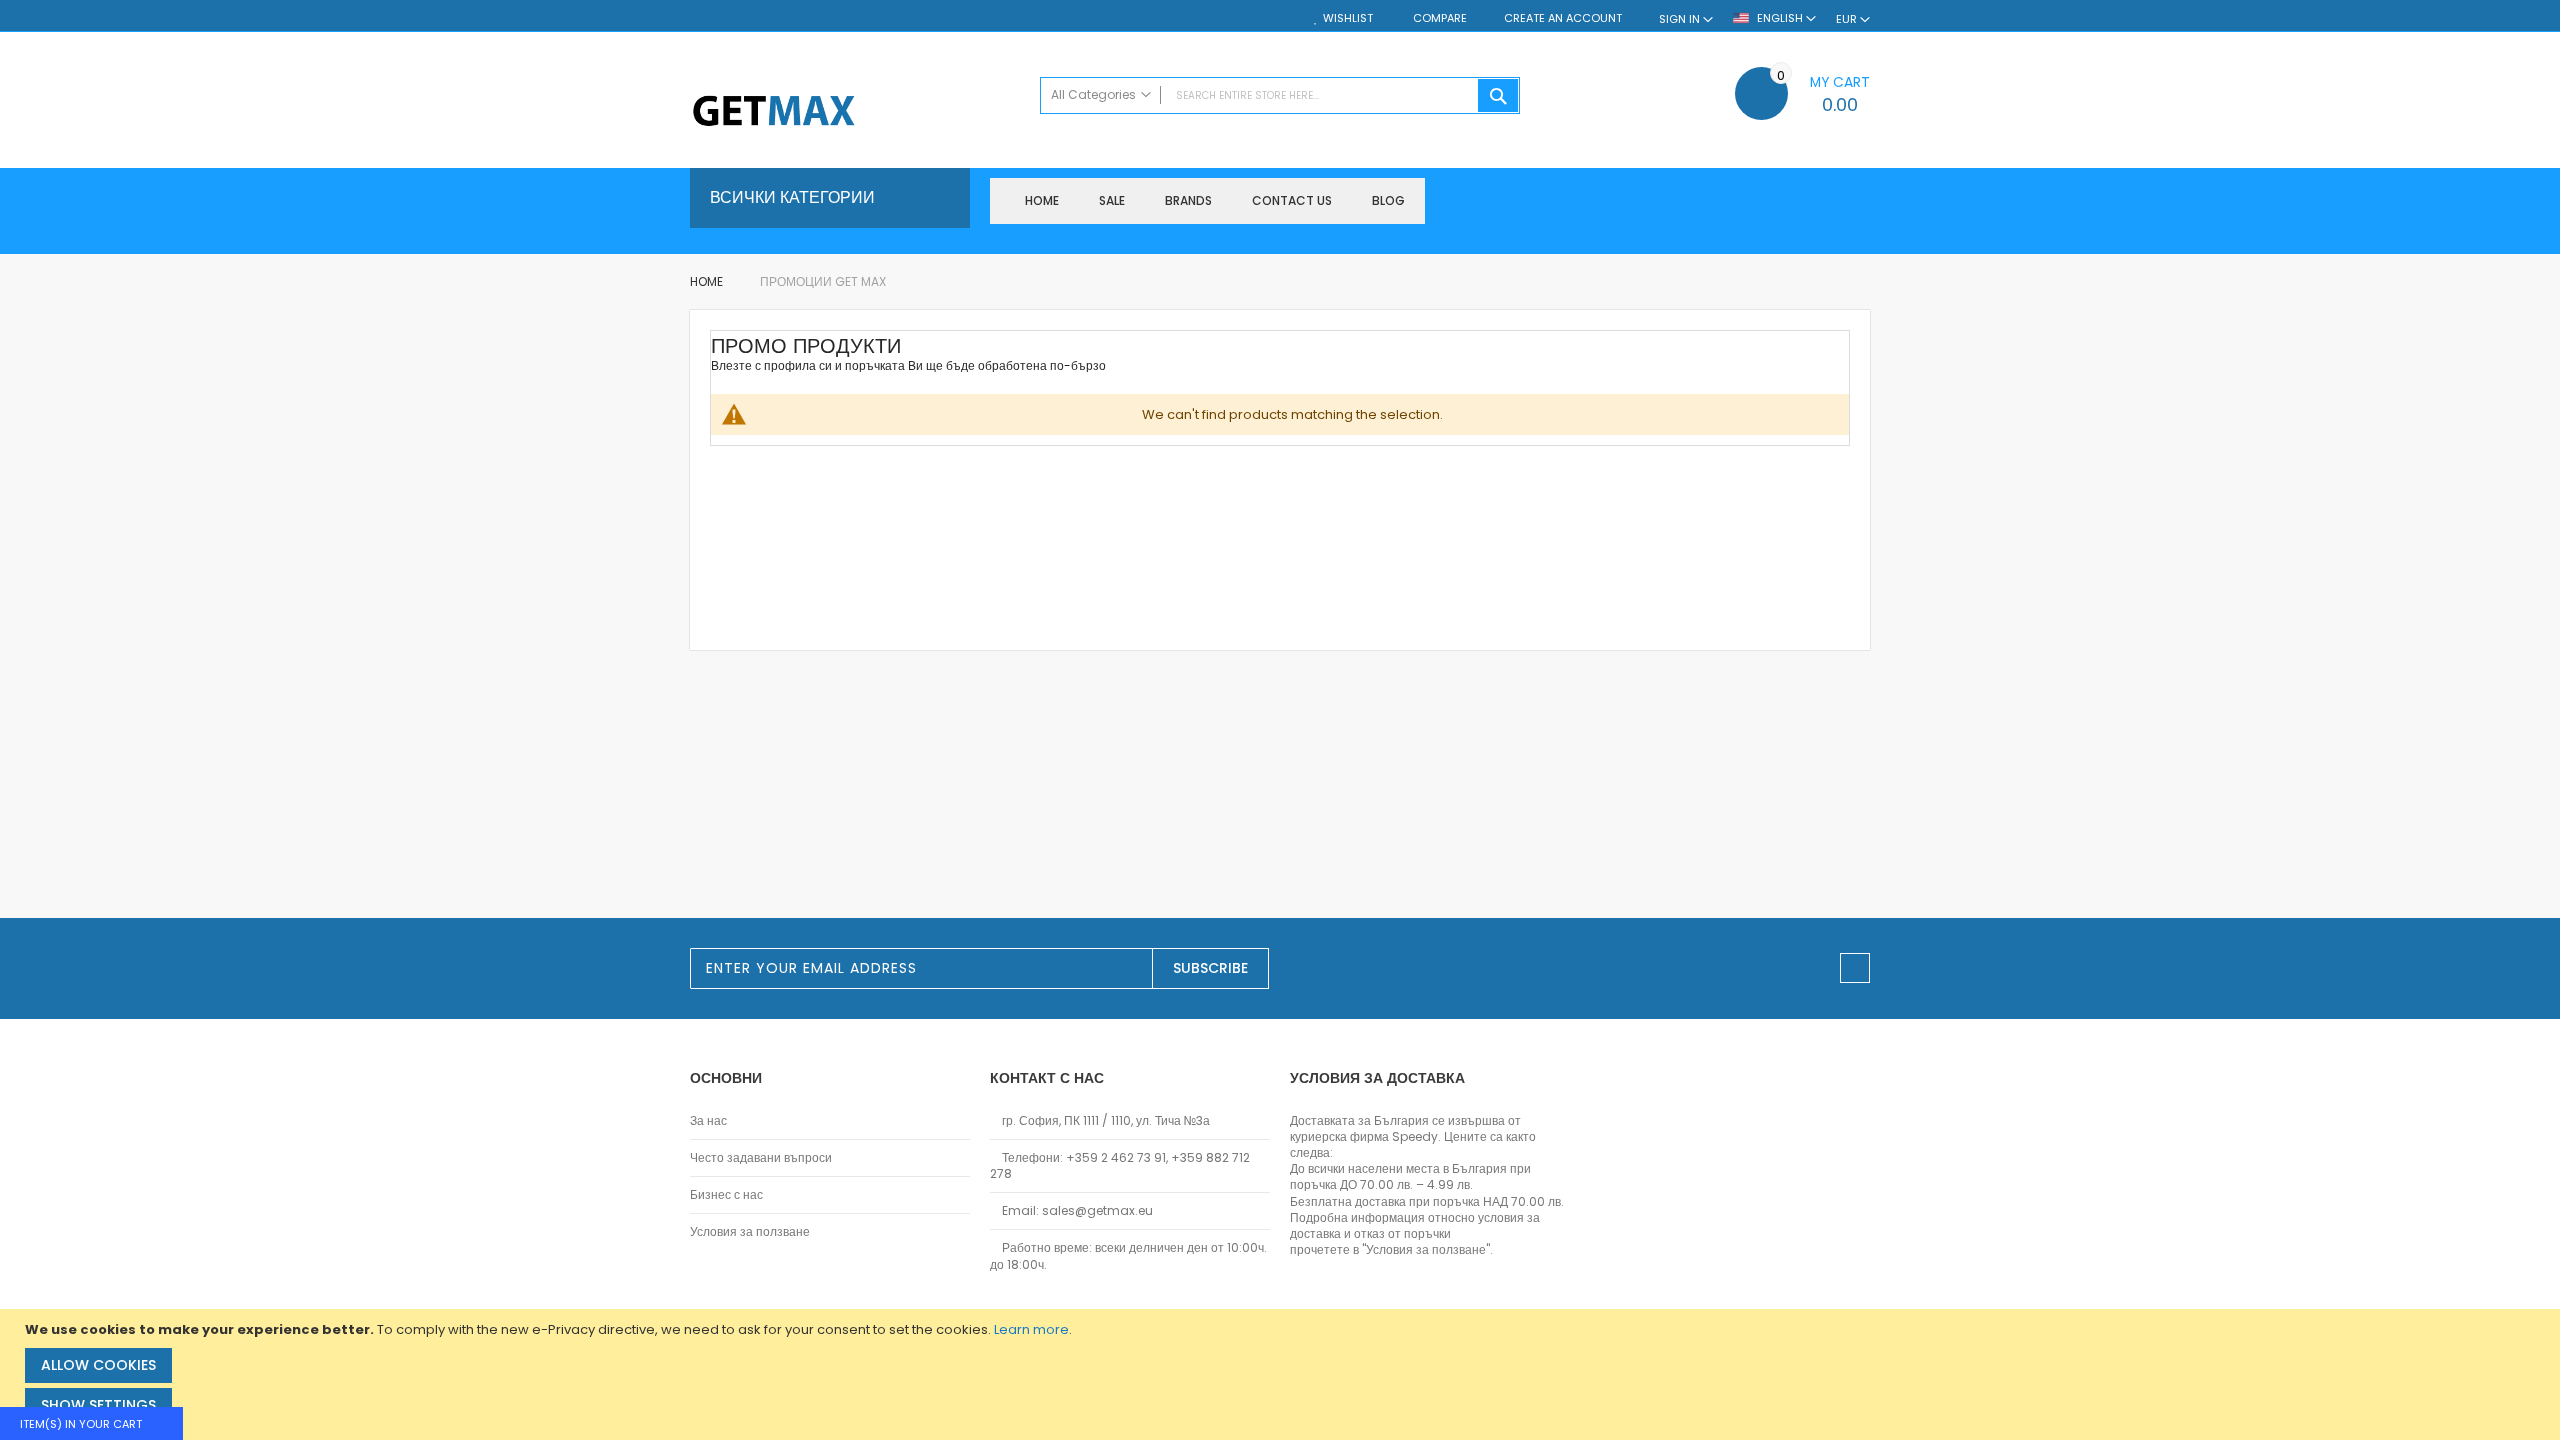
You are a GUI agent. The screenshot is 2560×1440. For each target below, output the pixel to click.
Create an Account (1563, 18)
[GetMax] (855, 112)
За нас (708, 1121)
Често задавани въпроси (761, 1158)
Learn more (1031, 1329)
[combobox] (1280, 95)
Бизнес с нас (726, 1195)
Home (708, 281)
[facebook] (1855, 968)
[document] (1282, 1374)
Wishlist (1348, 18)
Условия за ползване (750, 1232)
